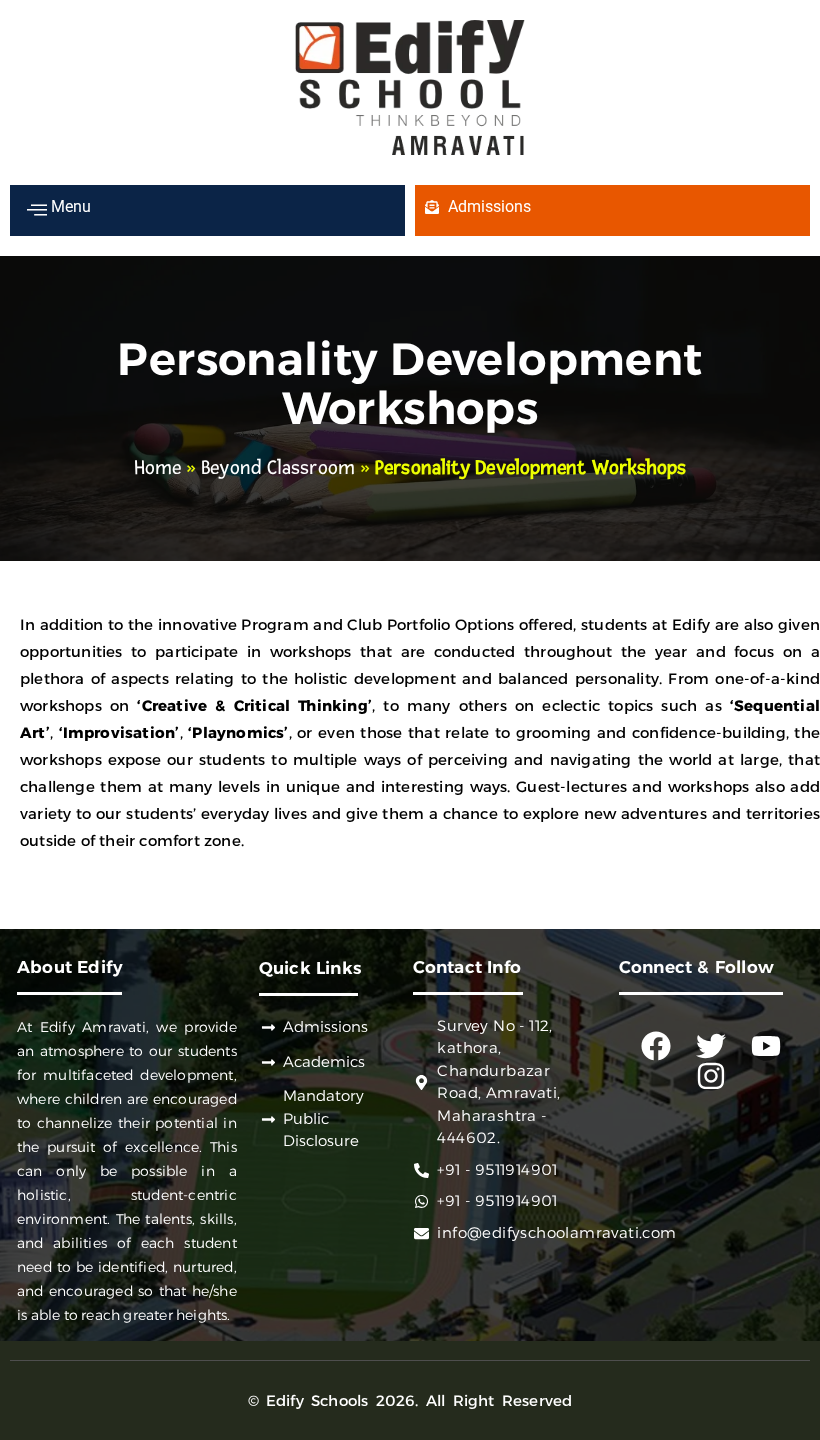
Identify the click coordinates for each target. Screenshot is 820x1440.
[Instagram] (711, 1076)
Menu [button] (69, 206)
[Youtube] (766, 1046)
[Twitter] (711, 1046)
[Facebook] (656, 1046)
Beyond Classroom (278, 468)
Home (157, 468)
